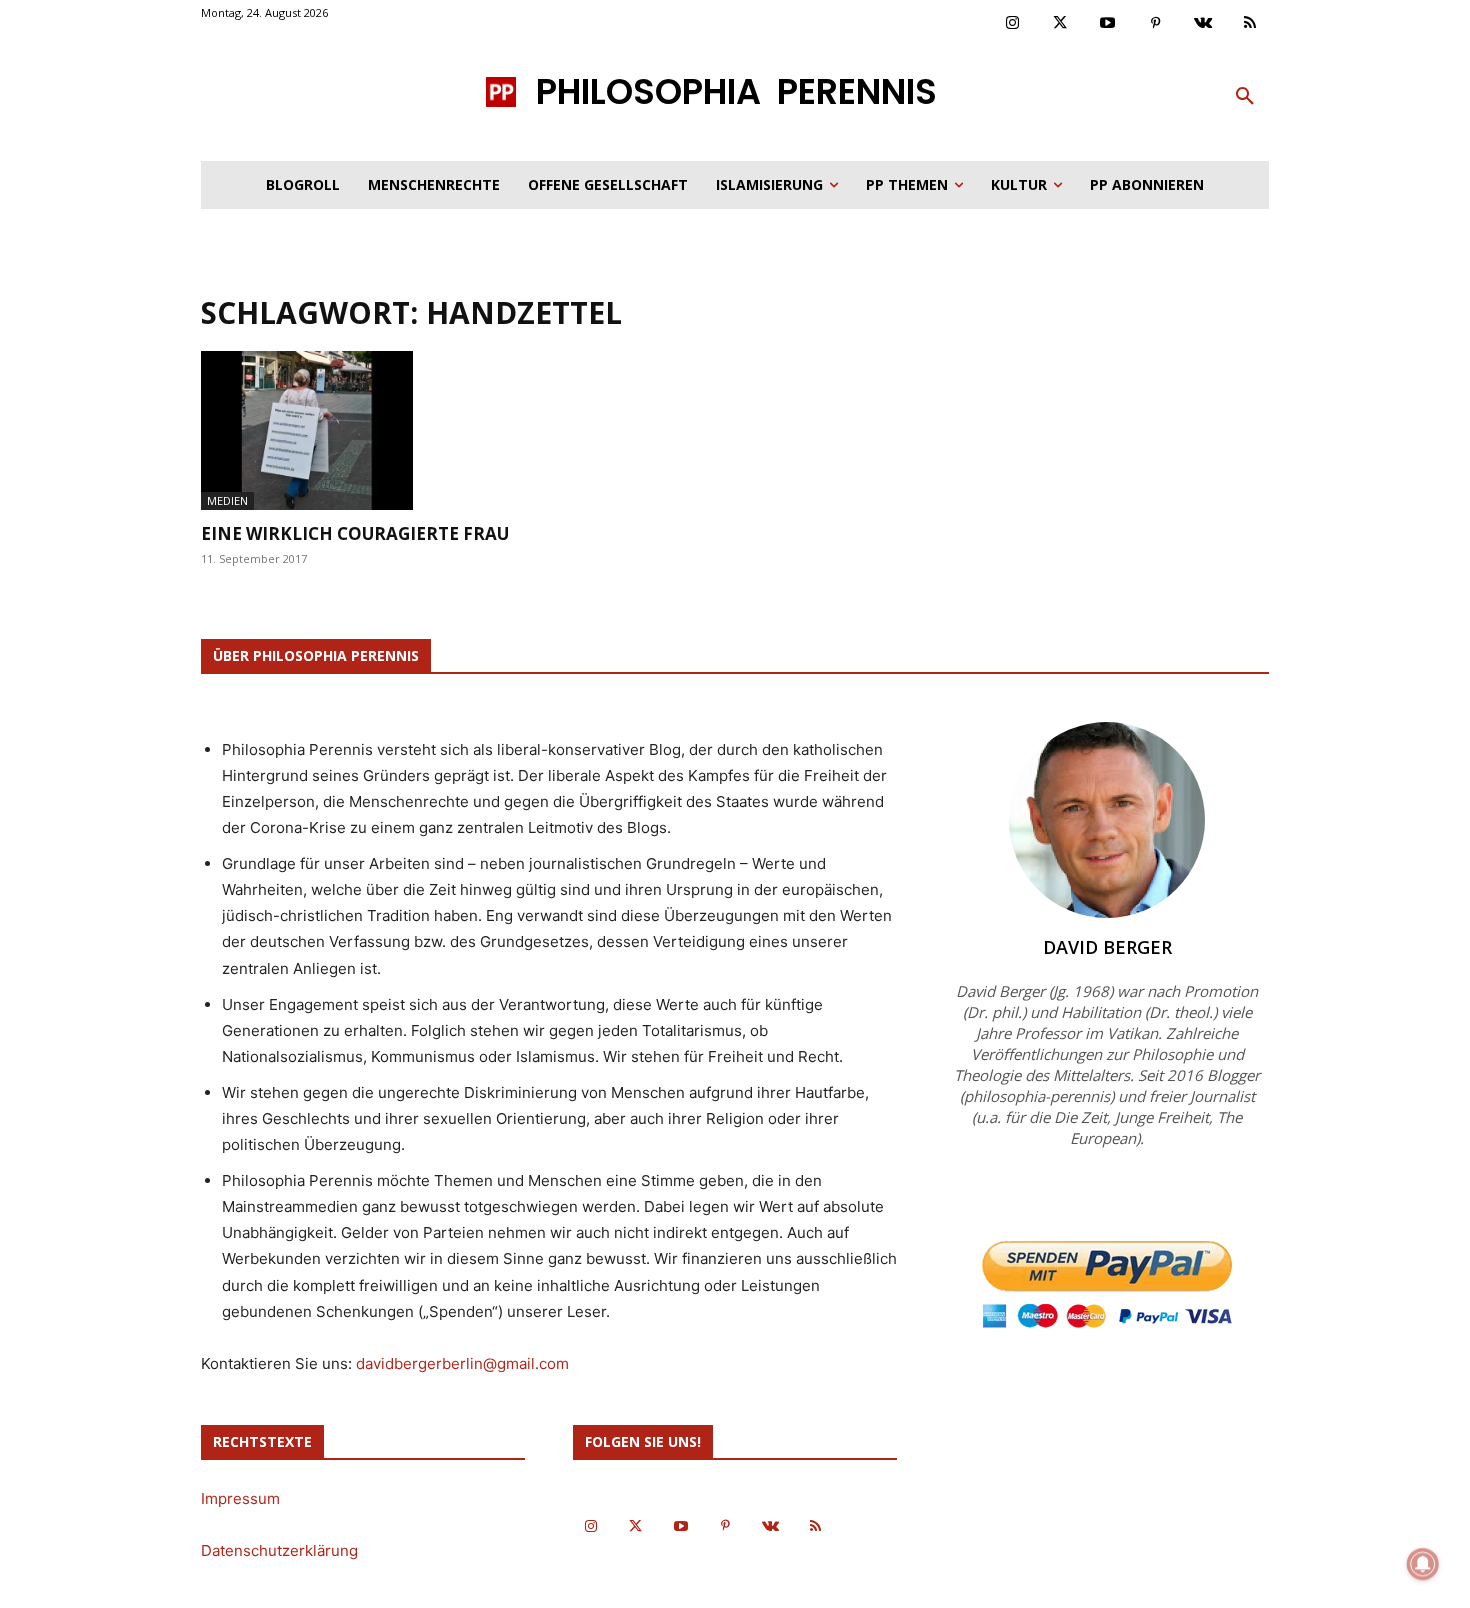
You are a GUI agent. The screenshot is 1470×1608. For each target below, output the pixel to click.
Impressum (240, 1498)
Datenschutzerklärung (279, 1550)
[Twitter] (1061, 24)
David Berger (1107, 947)
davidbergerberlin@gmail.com (462, 1363)
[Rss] (1251, 24)
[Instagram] (1013, 24)
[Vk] (1203, 24)
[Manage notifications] (1423, 1564)
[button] (1245, 97)
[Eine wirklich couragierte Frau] (363, 430)
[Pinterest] (1156, 24)
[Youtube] (1108, 24)
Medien (227, 500)
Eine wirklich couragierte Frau (355, 533)
